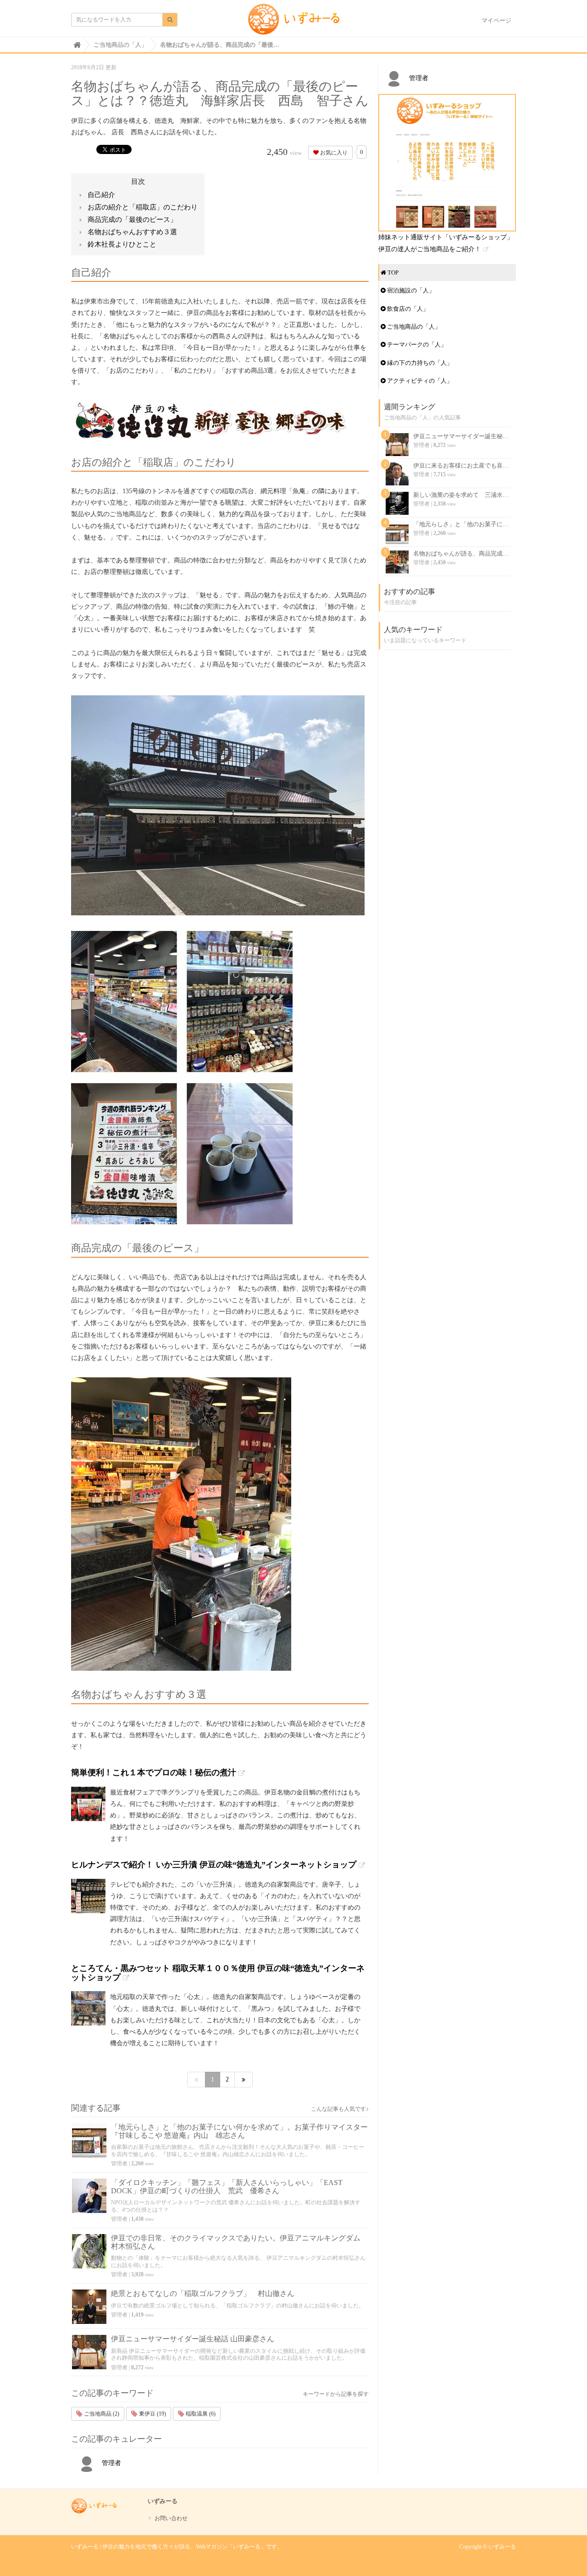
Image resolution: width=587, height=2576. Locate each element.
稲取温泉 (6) (200, 2414)
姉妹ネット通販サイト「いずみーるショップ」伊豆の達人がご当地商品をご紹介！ (446, 243)
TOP (392, 272)
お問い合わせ (171, 2518)
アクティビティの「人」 (419, 381)
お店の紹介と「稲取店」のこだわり (143, 207)
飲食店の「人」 (407, 309)
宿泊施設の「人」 (410, 290)
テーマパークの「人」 (416, 344)
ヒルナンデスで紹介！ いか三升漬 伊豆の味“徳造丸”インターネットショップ (214, 1865)
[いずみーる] (294, 22)
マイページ (496, 20)
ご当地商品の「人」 (413, 327)
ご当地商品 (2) (101, 2414)
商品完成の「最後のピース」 (132, 220)
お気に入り (333, 153)
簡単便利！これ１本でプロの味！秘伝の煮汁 (154, 1772)
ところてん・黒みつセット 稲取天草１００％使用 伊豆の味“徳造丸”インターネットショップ (218, 1973)
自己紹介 (101, 195)
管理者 (119, 2163)
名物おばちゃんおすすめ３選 (132, 232)
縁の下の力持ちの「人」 (419, 363)
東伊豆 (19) (152, 2414)
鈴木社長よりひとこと (122, 244)
